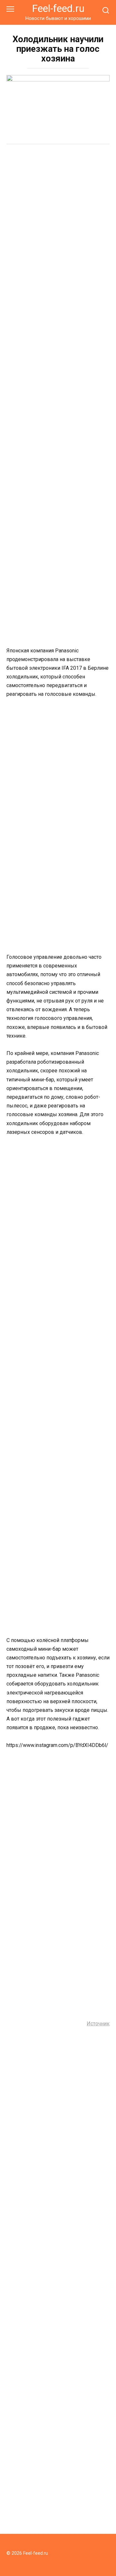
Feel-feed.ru (58, 9)
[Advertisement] (58, 212)
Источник (98, 2024)
